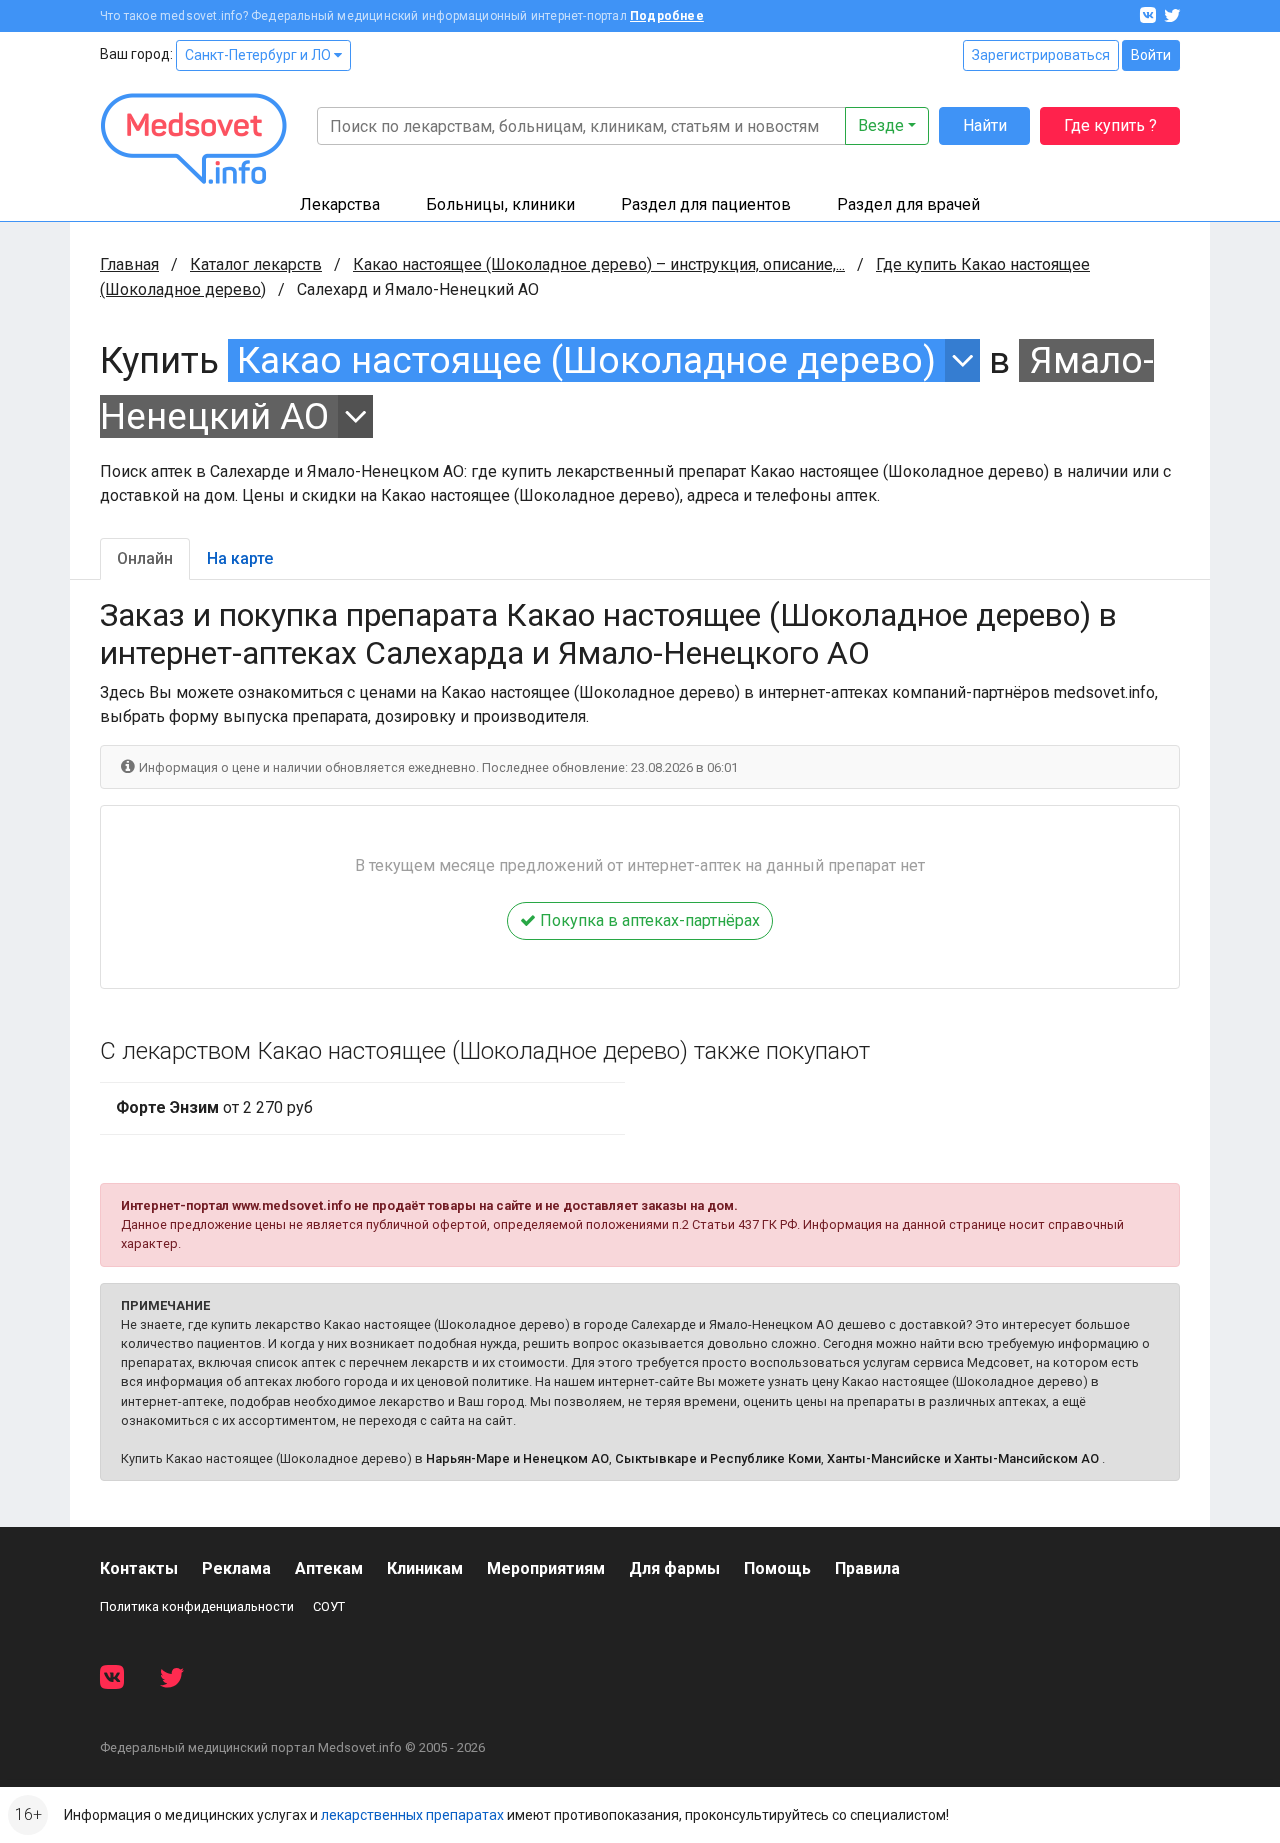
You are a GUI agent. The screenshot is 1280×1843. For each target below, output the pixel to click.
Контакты (139, 1568)
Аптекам (329, 1568)
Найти (985, 125)
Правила (867, 1568)
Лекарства (340, 204)
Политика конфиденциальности (197, 1606)
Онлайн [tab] (145, 558)
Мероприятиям (546, 1568)
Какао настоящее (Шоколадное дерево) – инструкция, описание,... (599, 264)
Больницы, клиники (500, 204)
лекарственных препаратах (412, 1815)
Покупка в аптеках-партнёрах (648, 920)
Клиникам (425, 1568)
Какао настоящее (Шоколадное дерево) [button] (586, 360)
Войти (1151, 55)
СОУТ (329, 1606)
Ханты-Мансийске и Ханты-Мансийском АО (963, 1458)
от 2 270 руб (214, 1107)
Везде (881, 125)
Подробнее (667, 16)
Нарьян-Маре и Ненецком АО (517, 1458)
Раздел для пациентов (706, 204)
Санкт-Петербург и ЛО (259, 55)
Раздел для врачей (908, 204)
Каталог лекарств (256, 264)
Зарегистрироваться (1041, 55)
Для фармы (674, 1568)
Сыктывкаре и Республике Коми (718, 1458)
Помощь (777, 1568)
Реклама (236, 1568)
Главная (129, 264)
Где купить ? (1110, 125)
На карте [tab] (240, 558)
